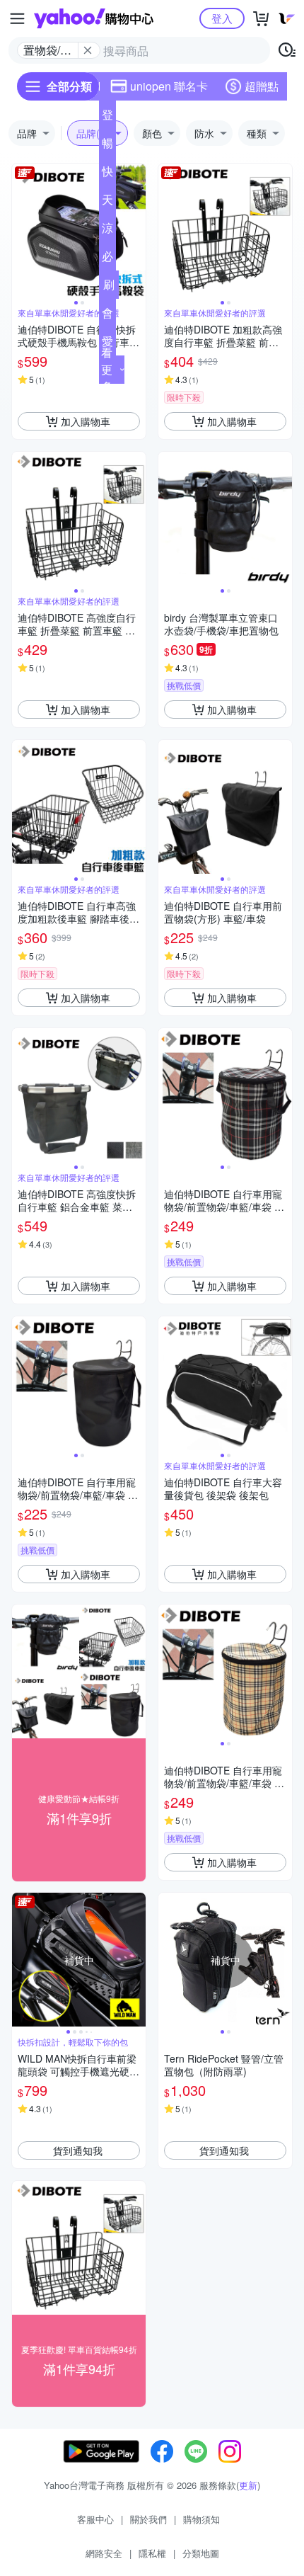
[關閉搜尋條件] (88, 50)
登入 (222, 18)
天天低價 (107, 203)
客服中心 (95, 2519)
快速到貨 (107, 174)
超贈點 (262, 86)
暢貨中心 (107, 146)
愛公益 (107, 344)
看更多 (107, 369)
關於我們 (148, 2519)
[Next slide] (136, 231)
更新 (248, 2485)
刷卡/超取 (109, 287)
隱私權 (152, 2553)
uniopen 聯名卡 (169, 86)
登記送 (107, 118)
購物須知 (201, 2519)
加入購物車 (86, 421)
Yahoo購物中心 (94, 18)
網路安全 (104, 2553)
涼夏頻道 (107, 231)
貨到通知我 (78, 2150)
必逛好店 (107, 259)
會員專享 (107, 316)
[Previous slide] (21, 231)
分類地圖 (201, 2553)
